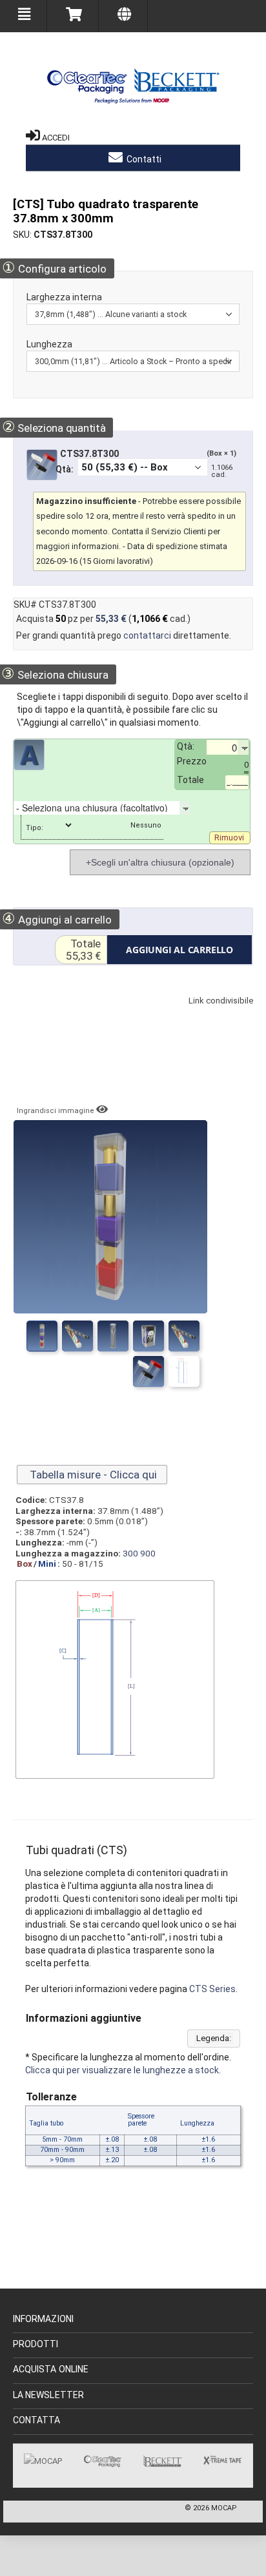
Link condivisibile (215, 1013)
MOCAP (224, 2508)
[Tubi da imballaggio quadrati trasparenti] (148, 1336)
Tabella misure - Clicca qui (92, 1475)
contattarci (147, 635)
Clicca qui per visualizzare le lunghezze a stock (122, 2070)
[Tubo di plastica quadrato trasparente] (184, 1336)
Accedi (56, 138)
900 (148, 1553)
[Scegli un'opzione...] (200, 808)
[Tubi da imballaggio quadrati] (77, 1336)
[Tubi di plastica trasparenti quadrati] (42, 1336)
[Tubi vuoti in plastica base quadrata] (148, 1371)
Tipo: (35, 828)
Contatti (143, 159)
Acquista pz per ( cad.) (103, 619)
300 (130, 1553)
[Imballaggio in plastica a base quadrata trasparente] (184, 1371)
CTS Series (212, 1989)
